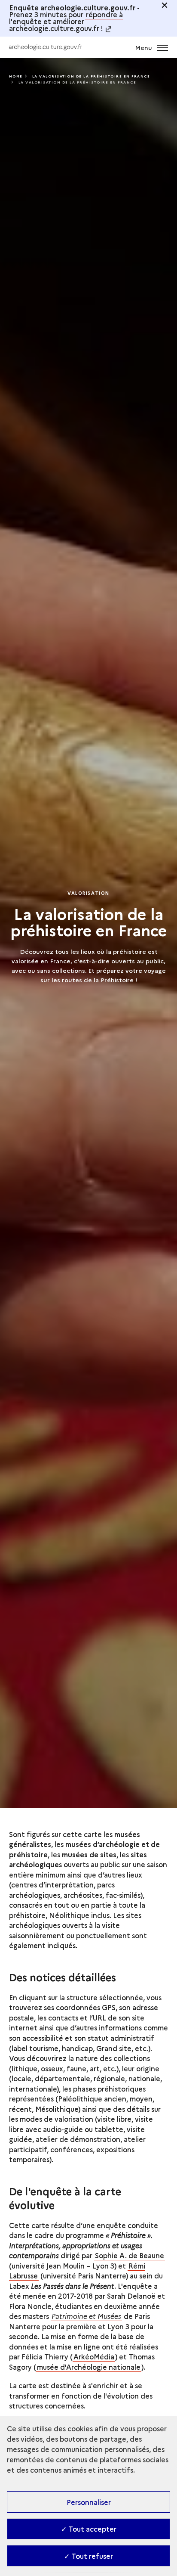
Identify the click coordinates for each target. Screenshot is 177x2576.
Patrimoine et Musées (86, 2316)
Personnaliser (89, 2502)
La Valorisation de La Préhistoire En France (91, 76)
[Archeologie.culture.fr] (46, 47)
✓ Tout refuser (88, 2556)
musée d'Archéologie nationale (89, 2367)
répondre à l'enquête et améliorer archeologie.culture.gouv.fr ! (66, 21)
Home (16, 76)
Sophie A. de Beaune (130, 2255)
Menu (144, 47)
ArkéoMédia (94, 2356)
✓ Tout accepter (89, 2529)
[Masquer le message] (165, 5)
